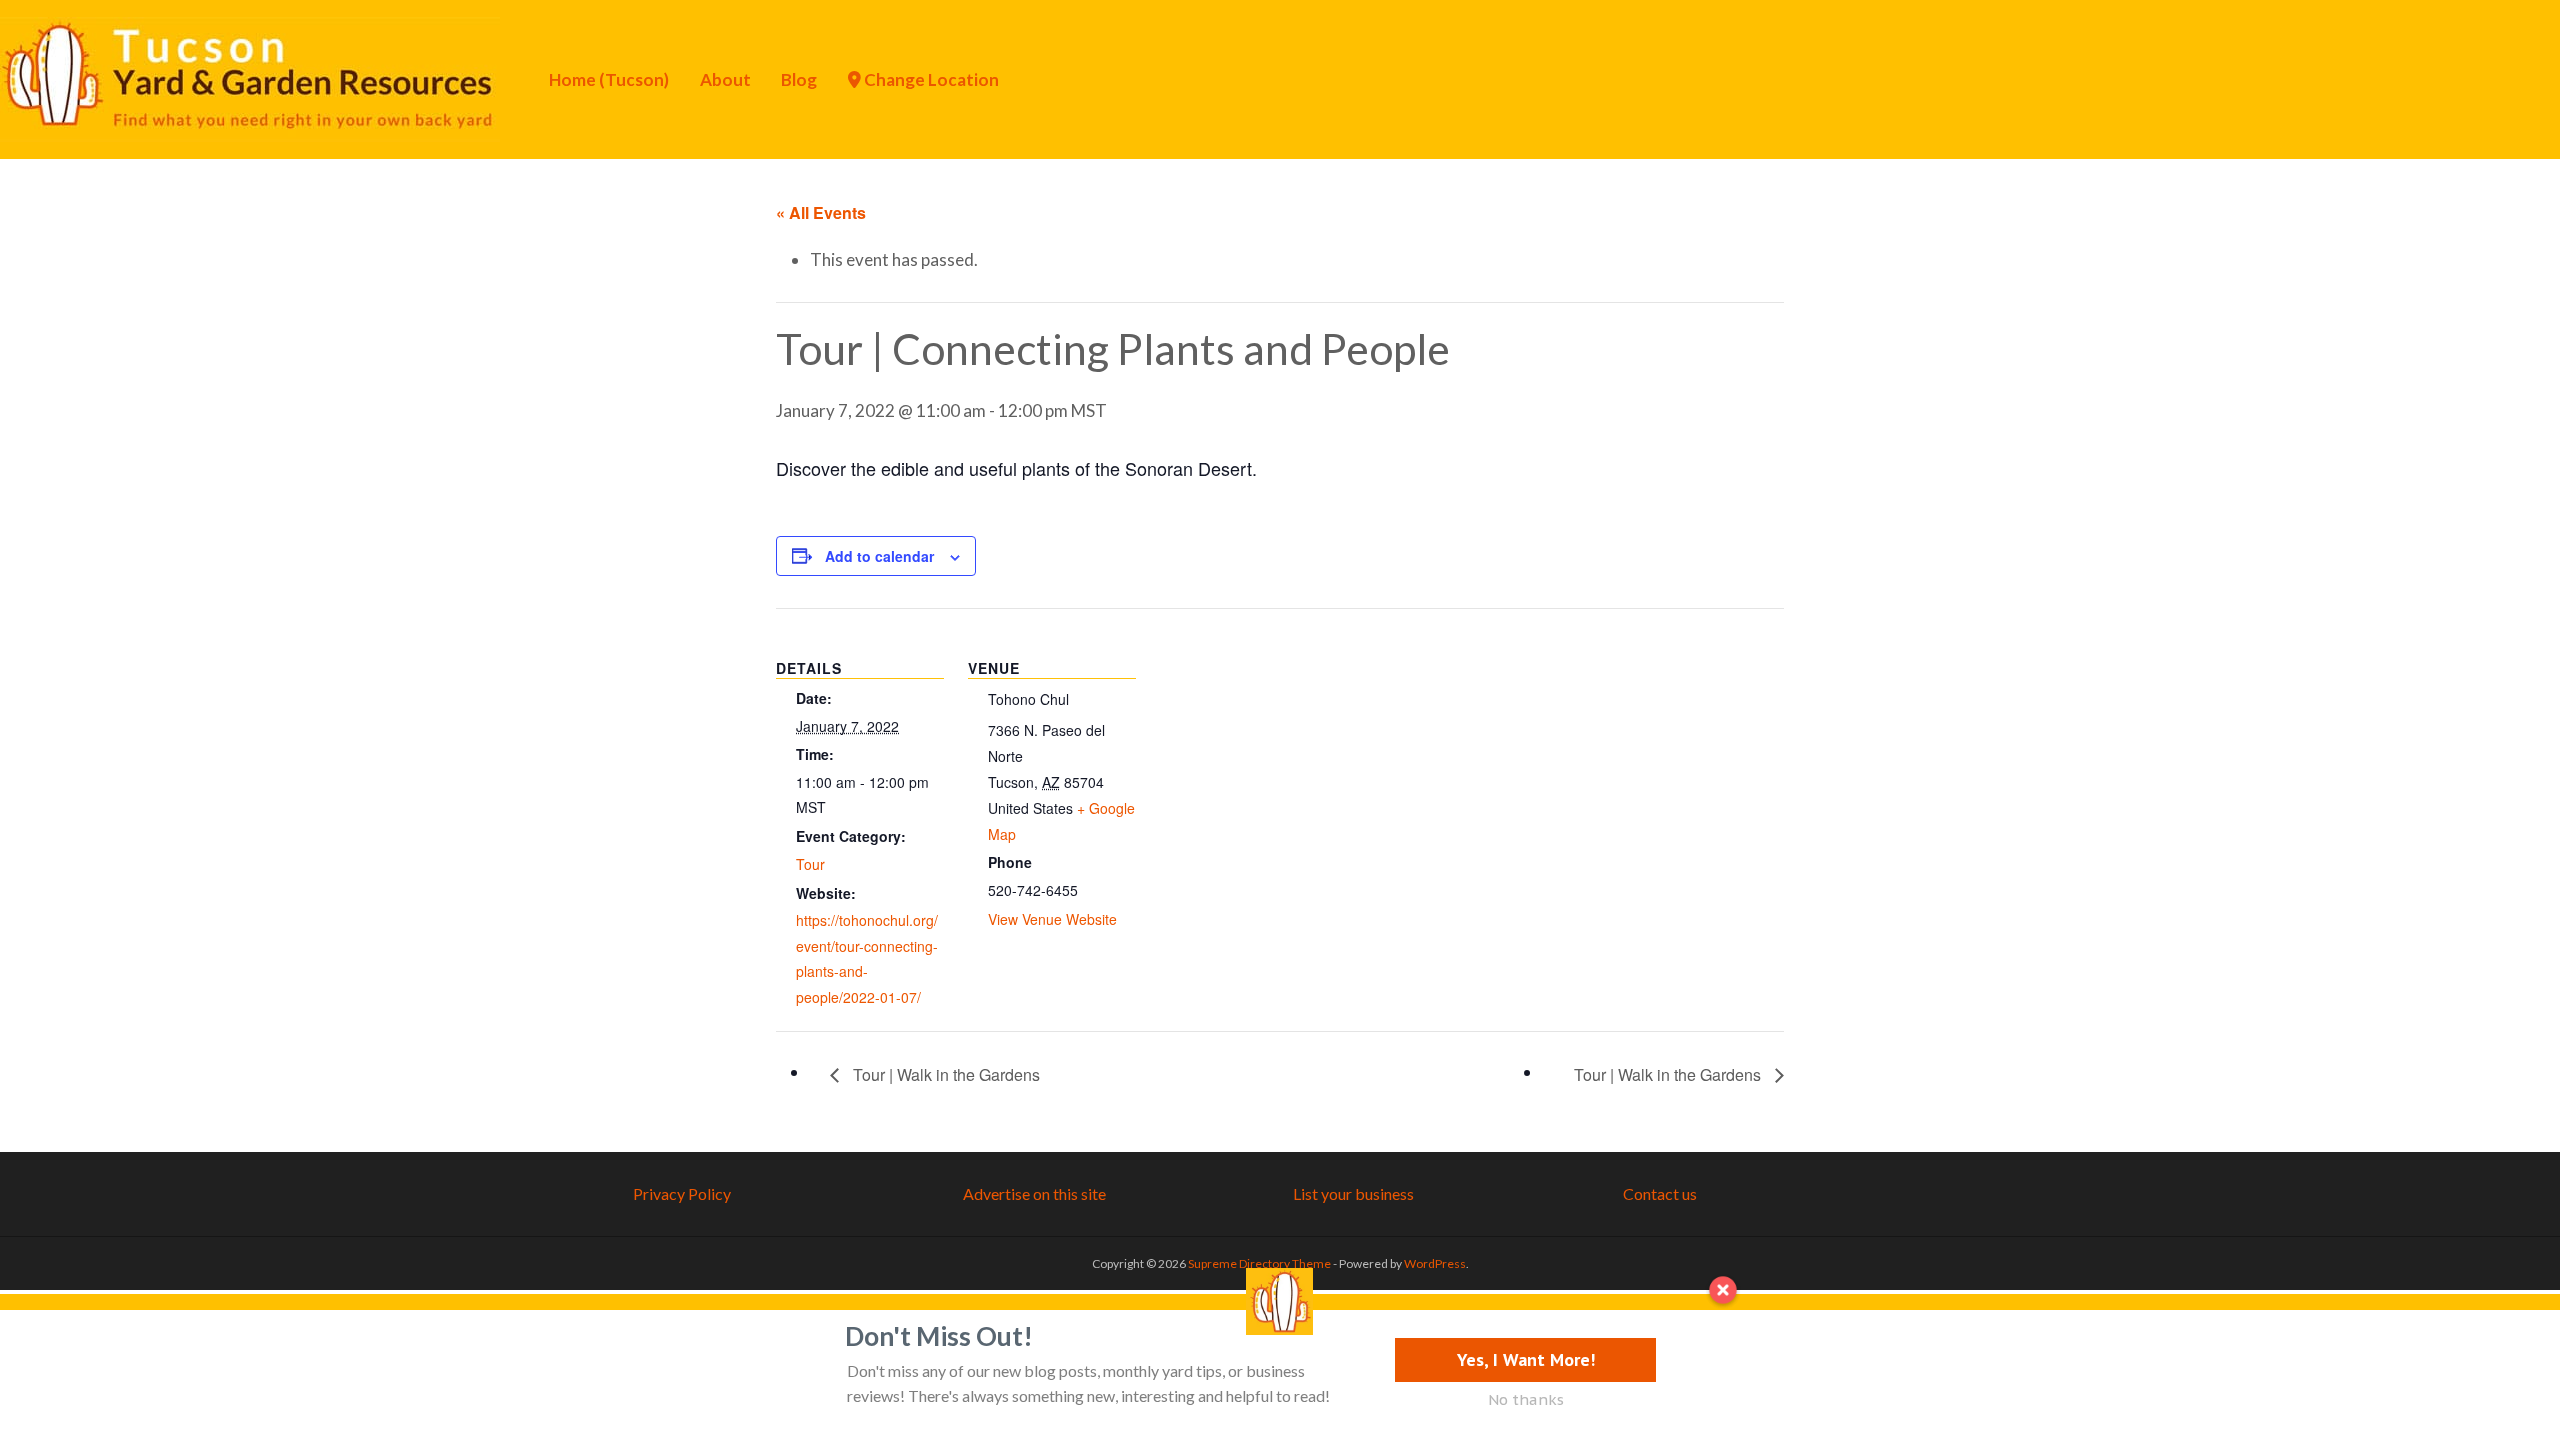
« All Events (821, 212)
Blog (799, 79)
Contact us (1660, 1193)
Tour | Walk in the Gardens (944, 1074)
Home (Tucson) (609, 79)
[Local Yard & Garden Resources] (250, 77)
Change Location (930, 79)
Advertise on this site (1034, 1193)
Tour (810, 864)
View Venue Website (1052, 919)
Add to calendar (879, 556)
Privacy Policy (682, 1193)
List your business (1353, 1193)
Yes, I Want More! (1526, 1359)
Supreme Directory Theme (1260, 1263)
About (725, 79)
